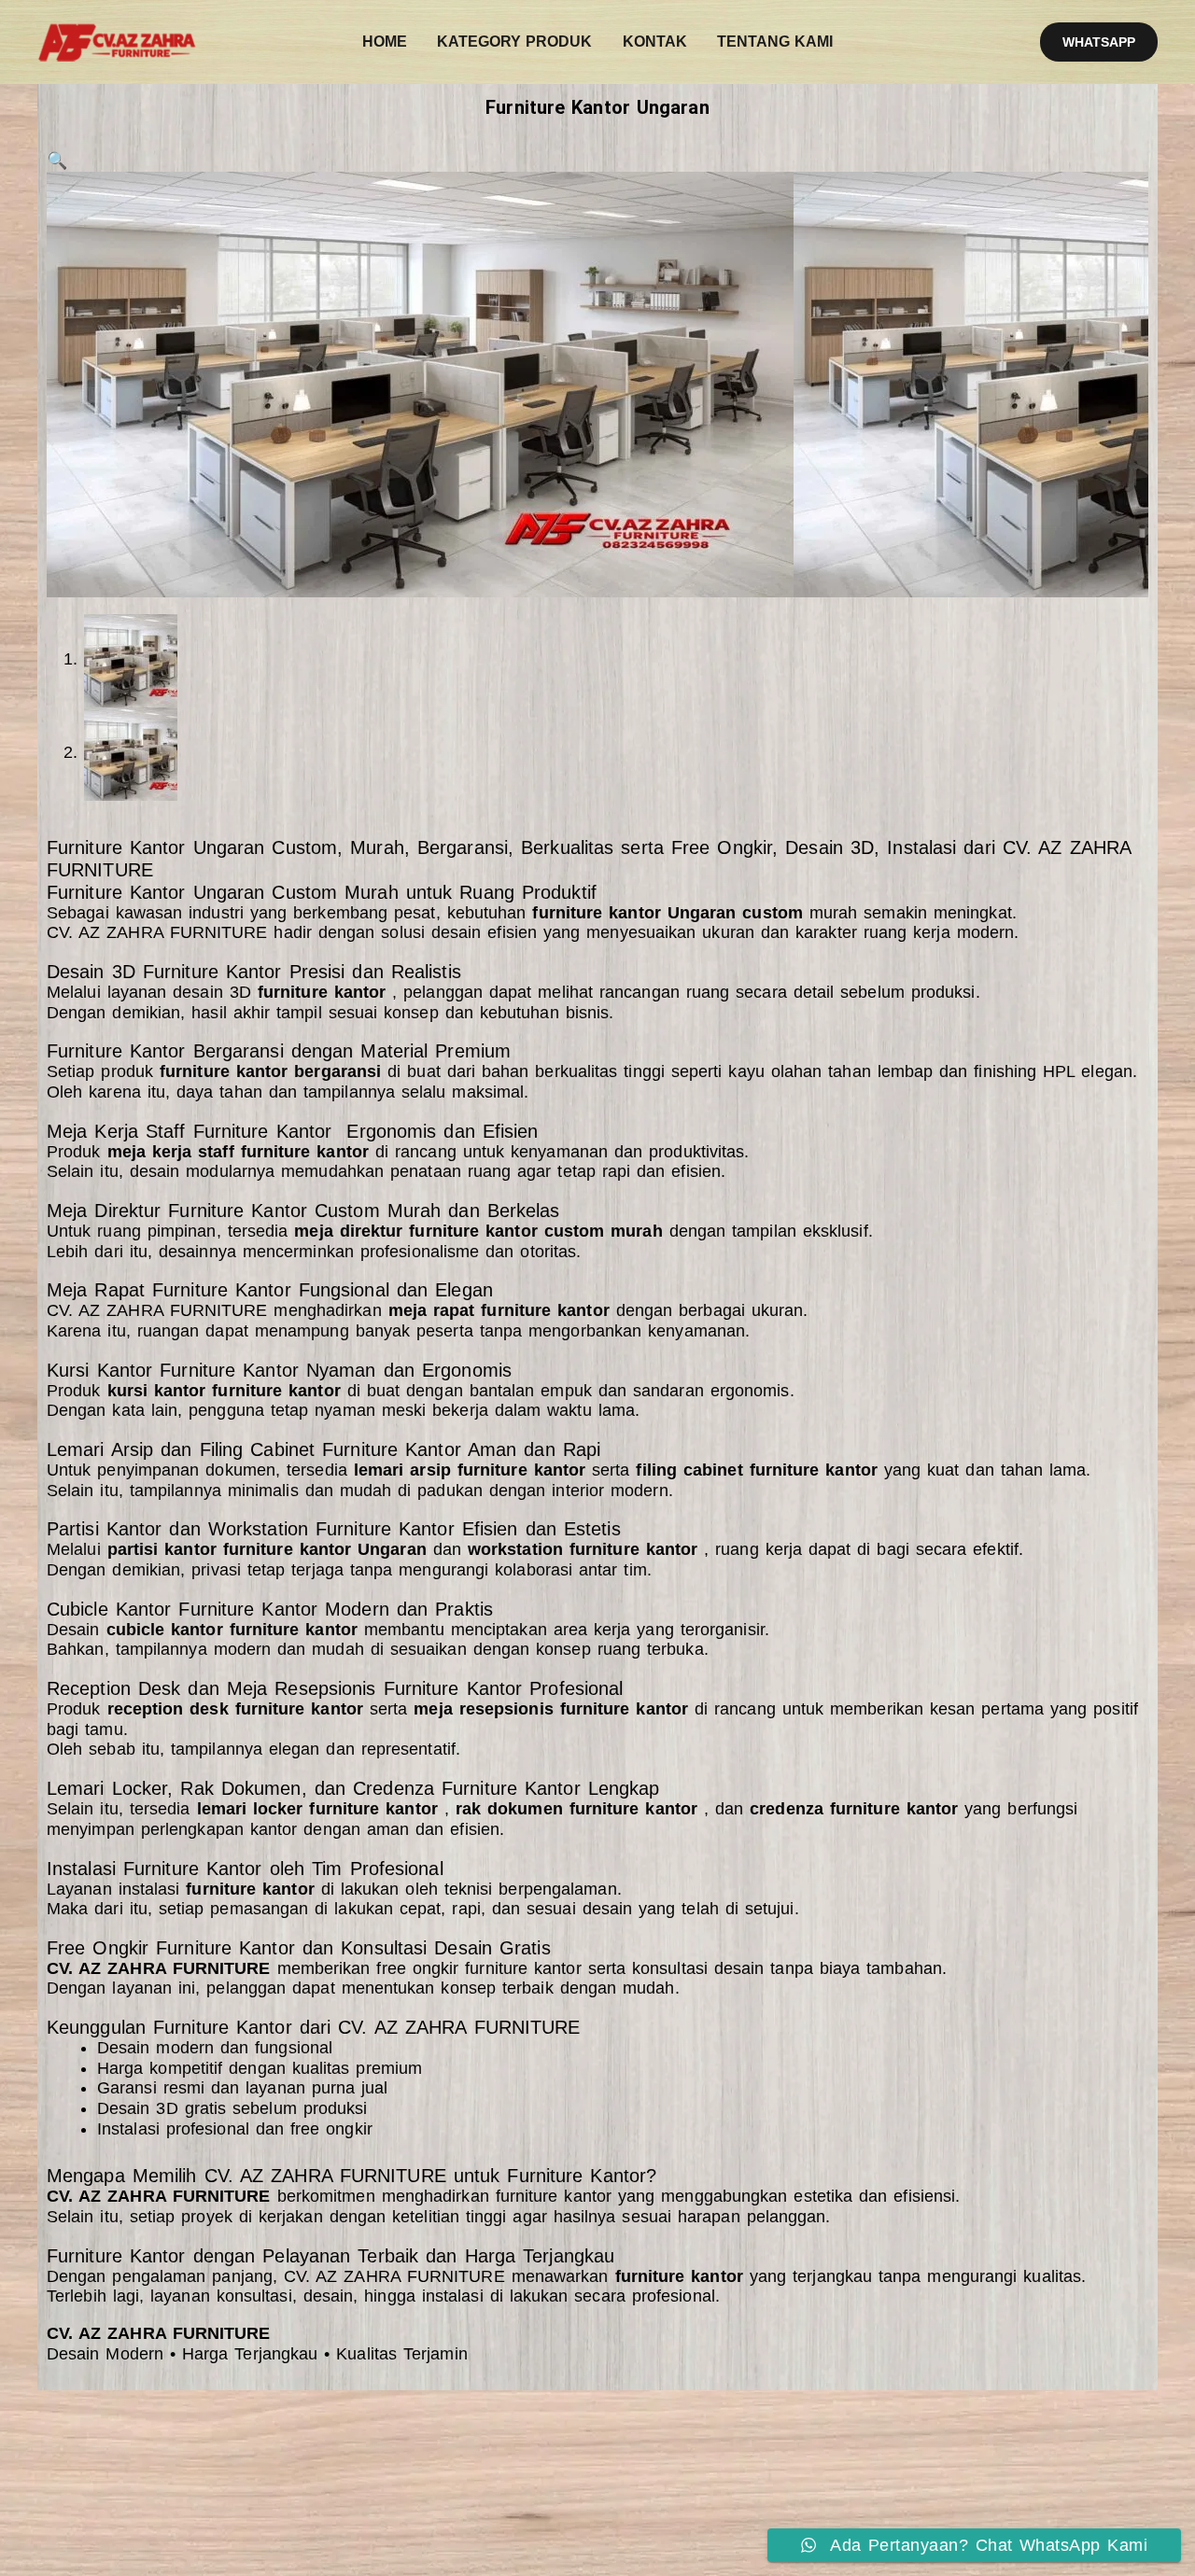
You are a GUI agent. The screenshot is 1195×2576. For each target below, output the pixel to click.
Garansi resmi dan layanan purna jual (243, 2088)
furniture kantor (554, 2196)
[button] (1099, 42)
